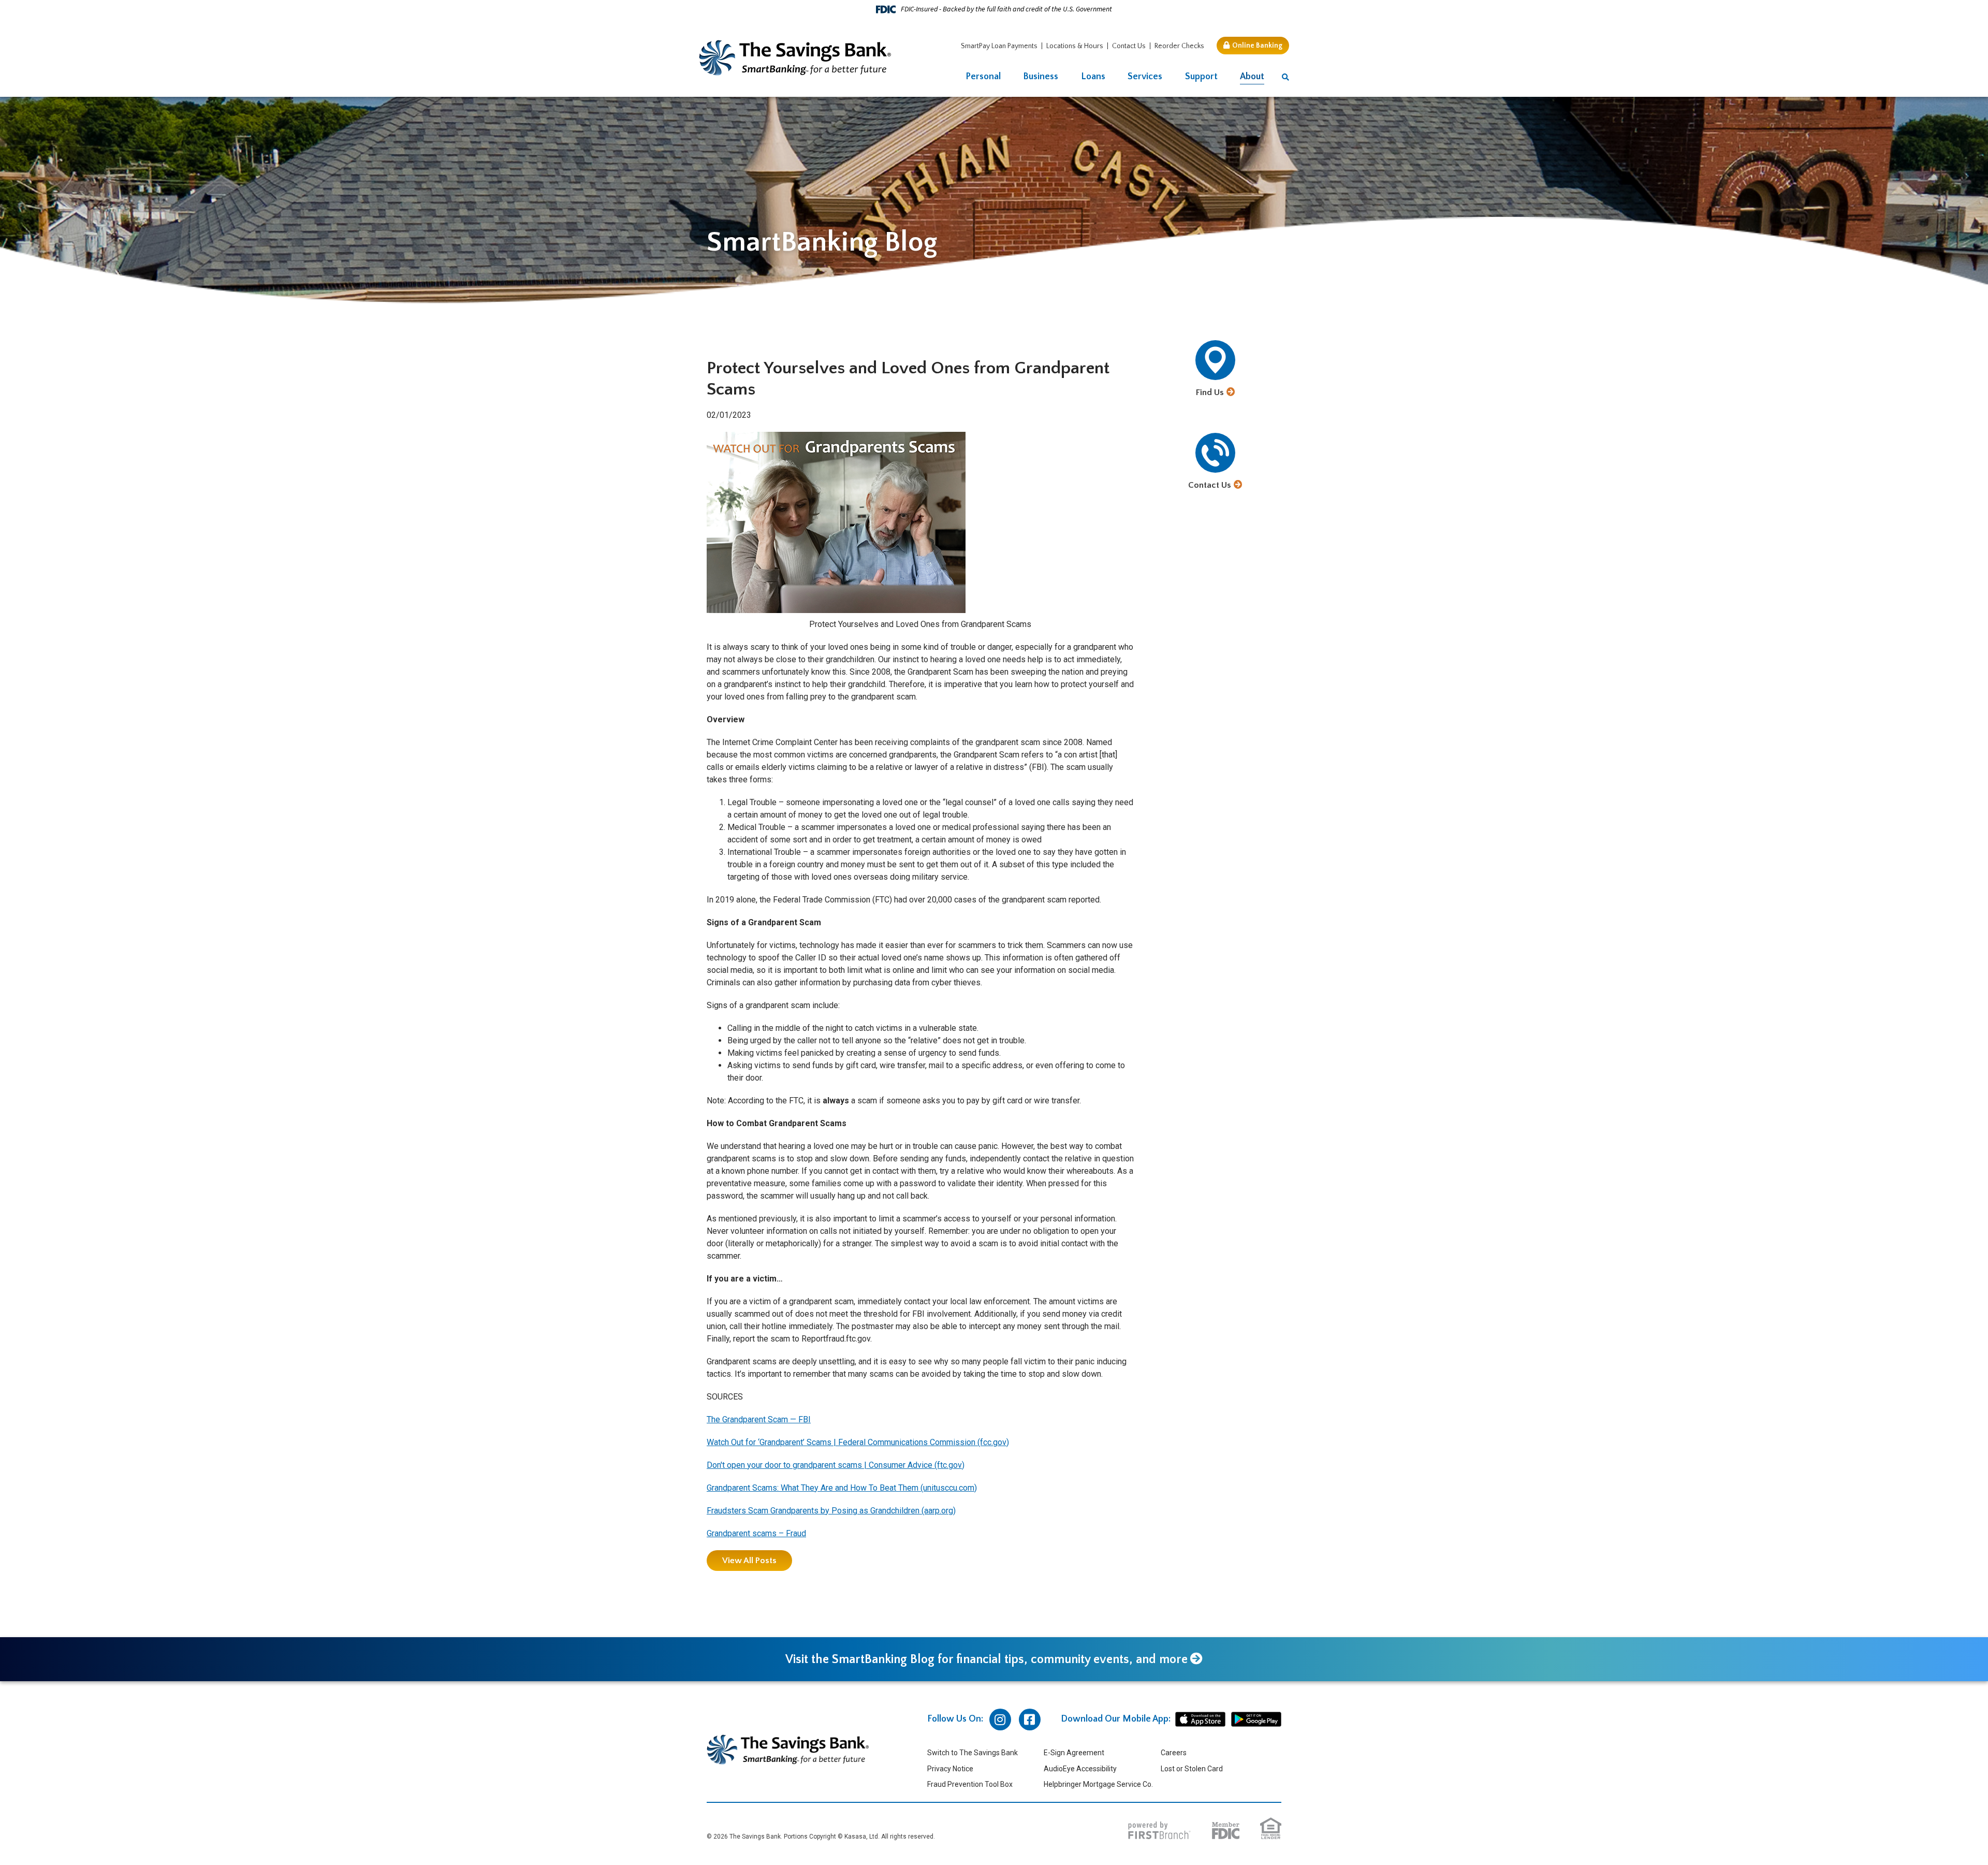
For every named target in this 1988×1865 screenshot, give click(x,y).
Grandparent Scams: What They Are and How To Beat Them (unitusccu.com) (842, 1488)
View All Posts (749, 1561)
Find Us (1210, 392)
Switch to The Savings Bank (973, 1753)
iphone (1200, 1720)
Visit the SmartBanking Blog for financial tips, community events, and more (986, 1659)
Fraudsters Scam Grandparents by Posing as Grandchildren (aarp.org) (831, 1511)
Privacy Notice (950, 1769)
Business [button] (1041, 77)
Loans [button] (1093, 77)
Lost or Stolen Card (1192, 1769)
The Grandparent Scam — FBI (759, 1419)
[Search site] (1285, 77)
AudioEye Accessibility (1080, 1769)
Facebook (1030, 1720)
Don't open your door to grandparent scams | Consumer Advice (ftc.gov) (836, 1465)
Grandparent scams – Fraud (756, 1533)
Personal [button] (983, 77)
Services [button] (1145, 77)
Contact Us (1129, 46)
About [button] (1252, 77)
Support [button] (1201, 77)
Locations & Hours (1075, 46)
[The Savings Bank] (795, 57)
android (1256, 1720)
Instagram (1000, 1720)
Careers (1174, 1753)
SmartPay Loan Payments (999, 46)
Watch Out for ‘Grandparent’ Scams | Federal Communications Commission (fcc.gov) (858, 1442)
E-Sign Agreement (1074, 1753)
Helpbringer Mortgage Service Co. (1098, 1784)
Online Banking (1257, 46)
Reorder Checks (1179, 46)
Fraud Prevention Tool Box (970, 1784)
